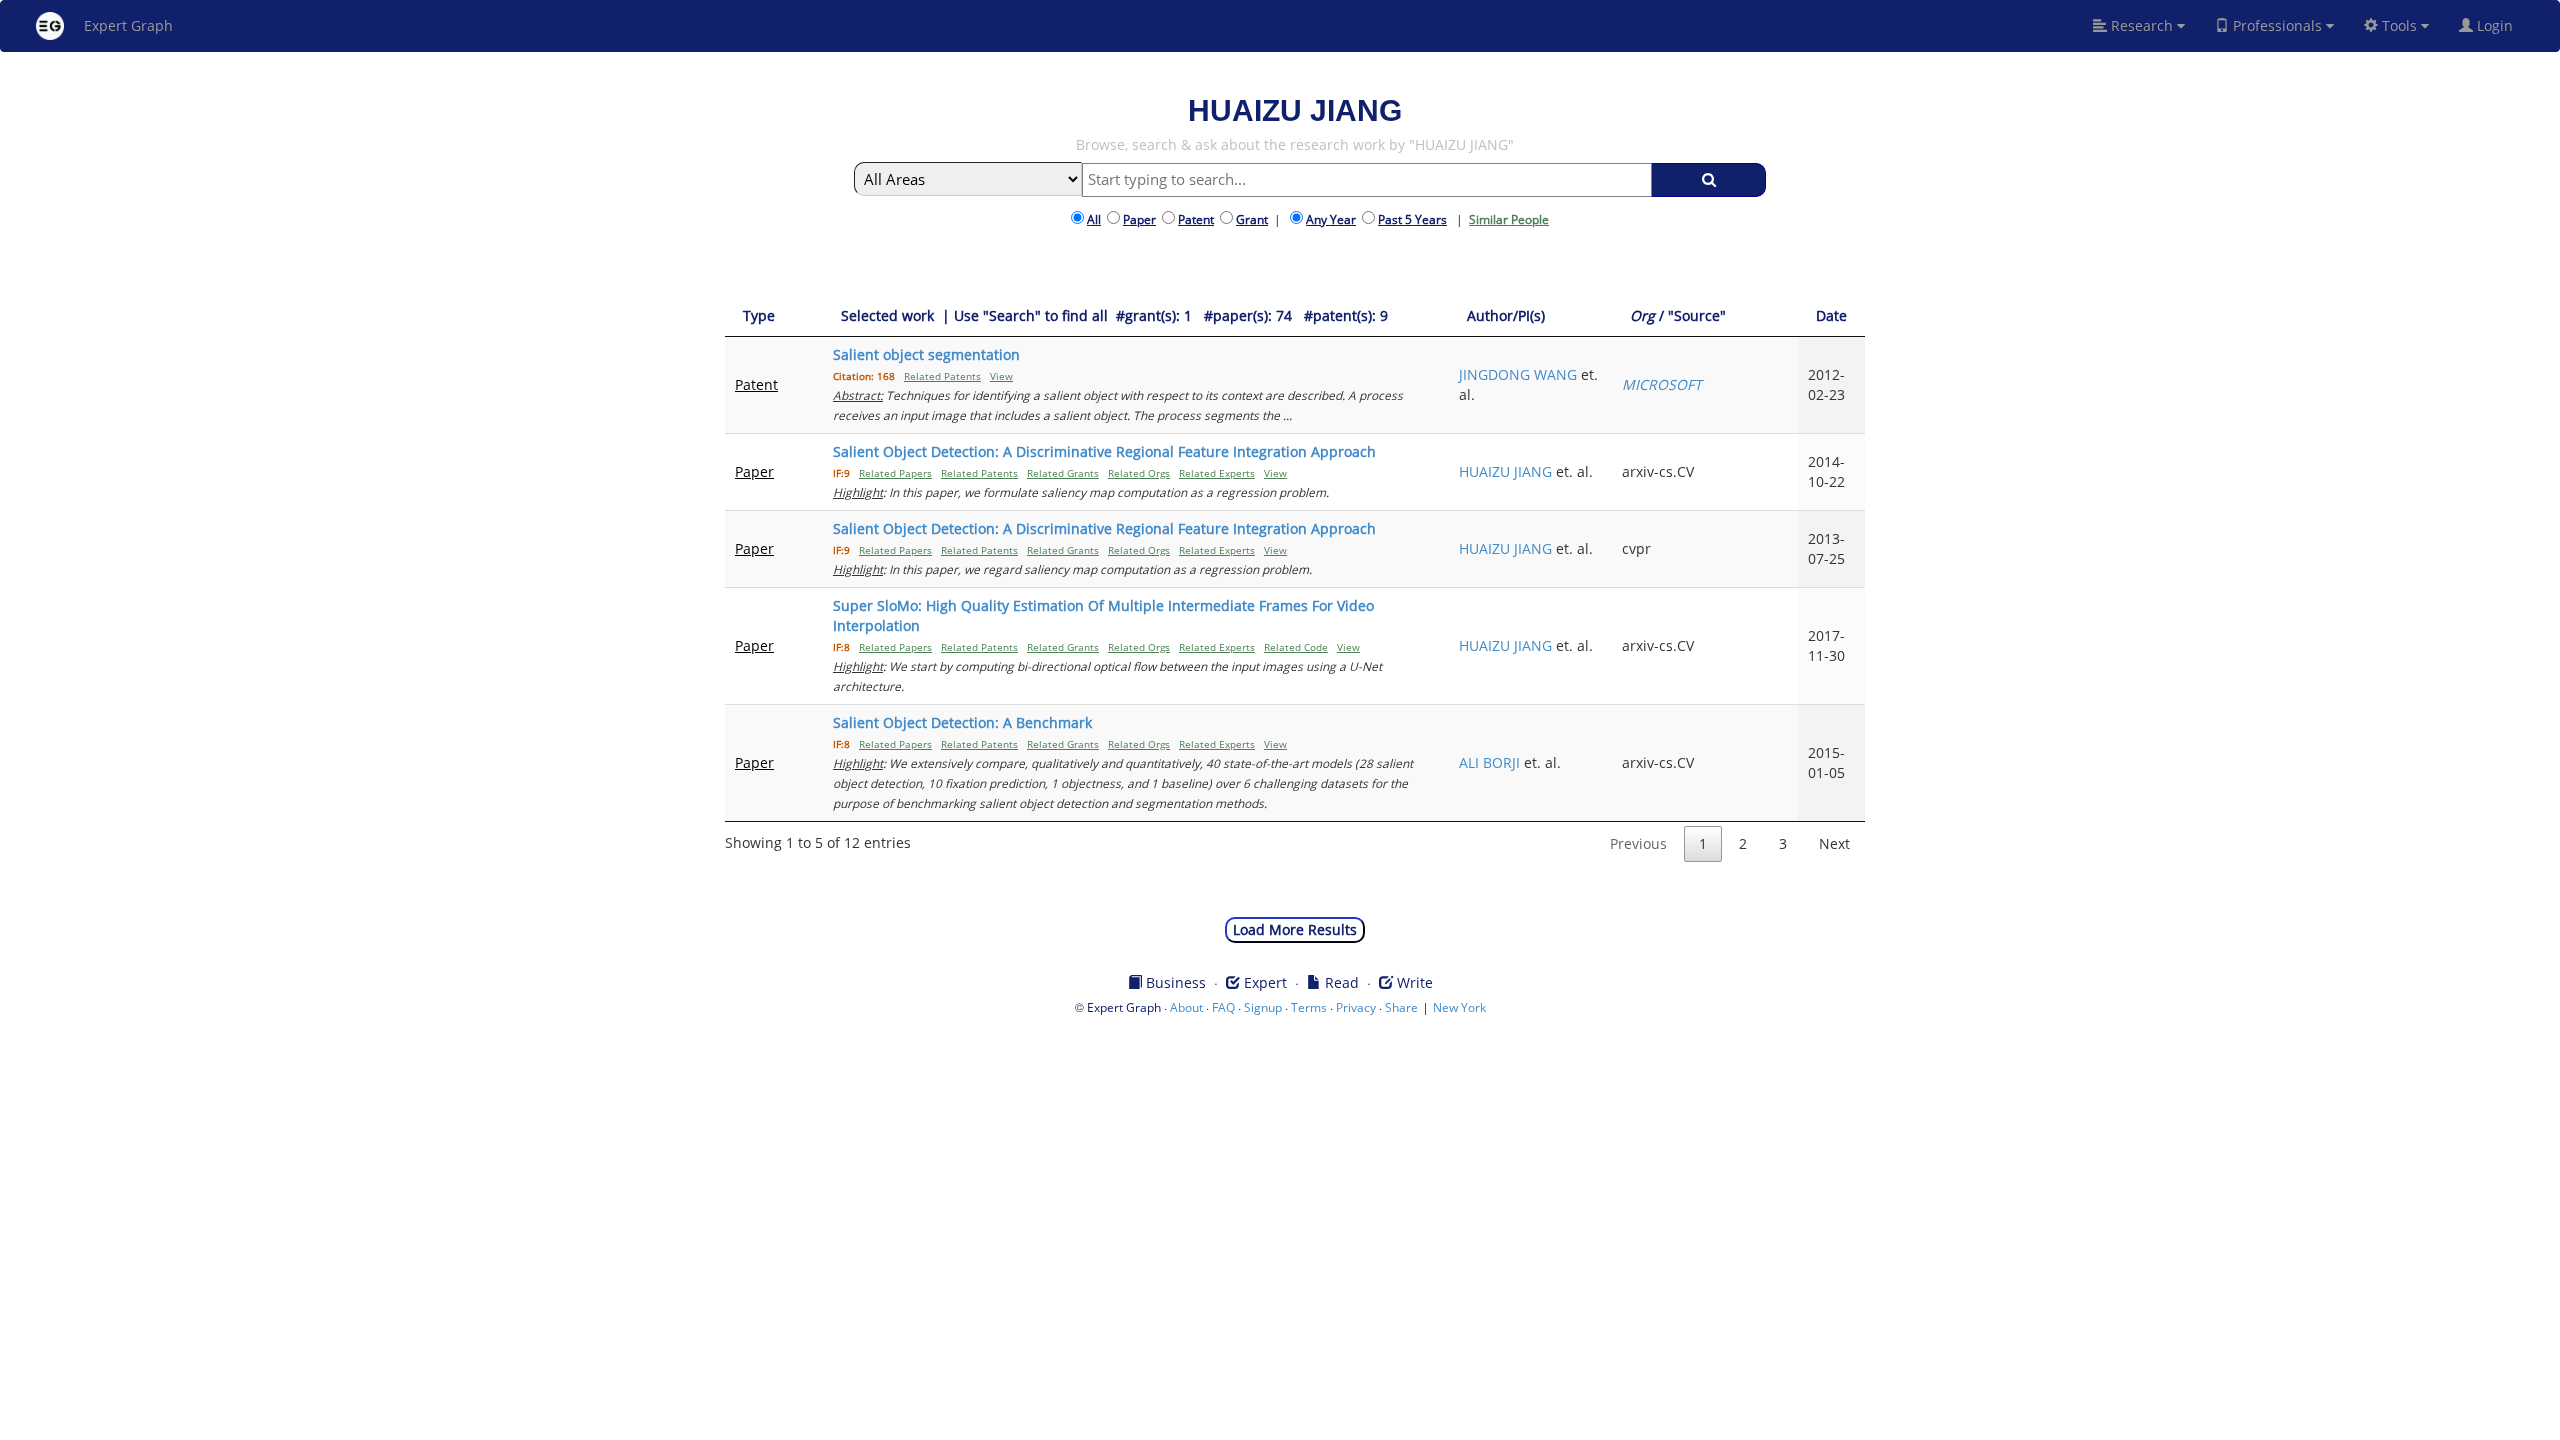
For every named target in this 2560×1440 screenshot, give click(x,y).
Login (2501, 25)
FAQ (1223, 1007)
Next (1834, 843)
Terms (1309, 1007)
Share (1401, 1007)
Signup (1263, 1007)
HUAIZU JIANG (1505, 471)
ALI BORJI (1489, 762)
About (1186, 1007)
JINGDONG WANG (1518, 374)
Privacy (1356, 1007)
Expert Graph (128, 25)
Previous (1638, 843)
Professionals (2277, 25)
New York (1459, 1007)
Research (2142, 25)
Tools (2399, 25)
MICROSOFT (1662, 384)
